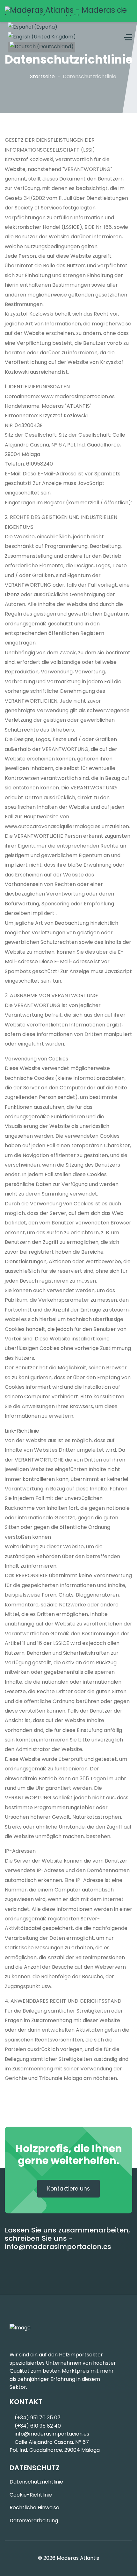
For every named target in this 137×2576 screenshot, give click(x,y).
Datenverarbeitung (34, 2521)
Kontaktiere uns (68, 2189)
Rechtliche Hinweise (34, 2508)
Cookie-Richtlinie (31, 2495)
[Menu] (128, 37)
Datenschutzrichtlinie (36, 2482)
